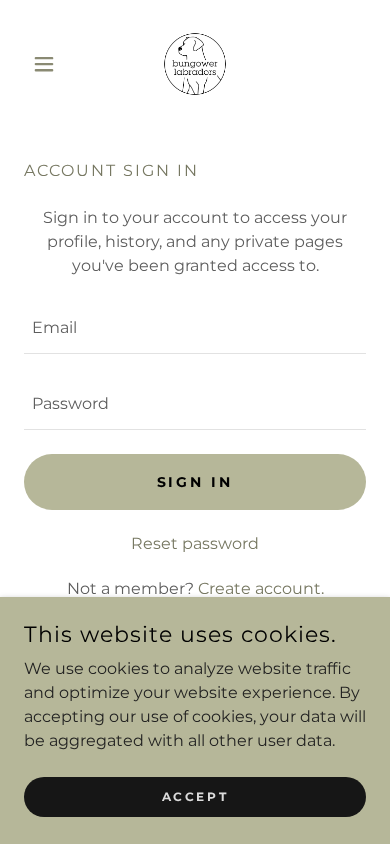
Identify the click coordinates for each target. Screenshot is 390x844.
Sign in (195, 482)
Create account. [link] (261, 588)
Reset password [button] (195, 543)
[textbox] (195, 328)
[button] (49, 64)
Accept (195, 796)
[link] (195, 64)
